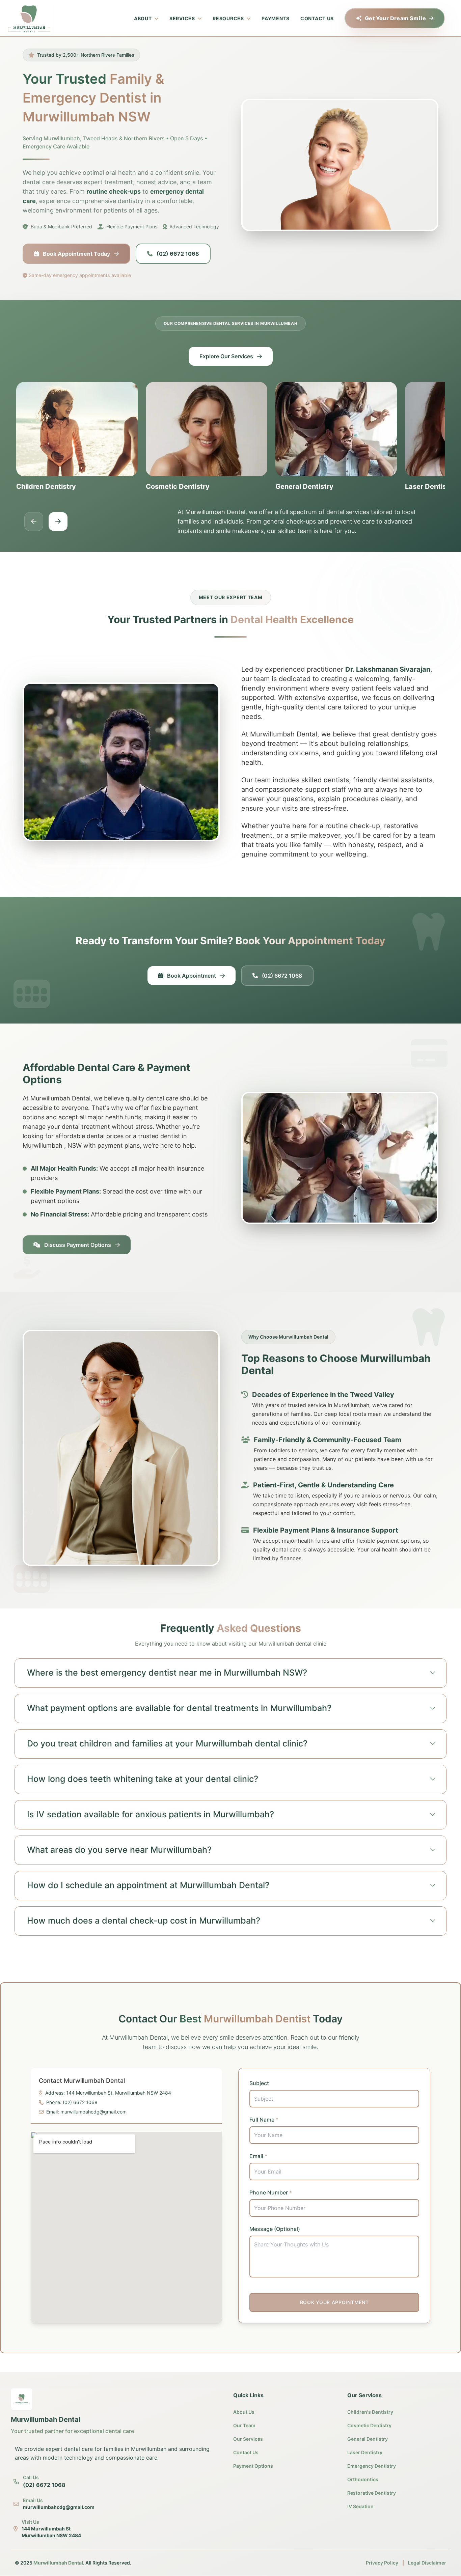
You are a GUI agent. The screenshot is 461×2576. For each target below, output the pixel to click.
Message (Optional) (275, 2229)
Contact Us (246, 2452)
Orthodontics (363, 2479)
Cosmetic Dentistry (369, 2425)
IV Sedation (360, 2506)
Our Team (244, 2425)
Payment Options (253, 2466)
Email (258, 2156)
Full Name (264, 2120)
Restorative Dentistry (372, 2493)
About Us (244, 2412)
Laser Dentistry (365, 2452)
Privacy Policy (382, 2563)
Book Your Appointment (334, 2302)
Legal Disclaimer (427, 2563)
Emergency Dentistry (372, 2466)
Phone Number (271, 2192)
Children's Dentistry (370, 2412)
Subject (259, 2083)
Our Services (248, 2439)
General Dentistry (368, 2439)
